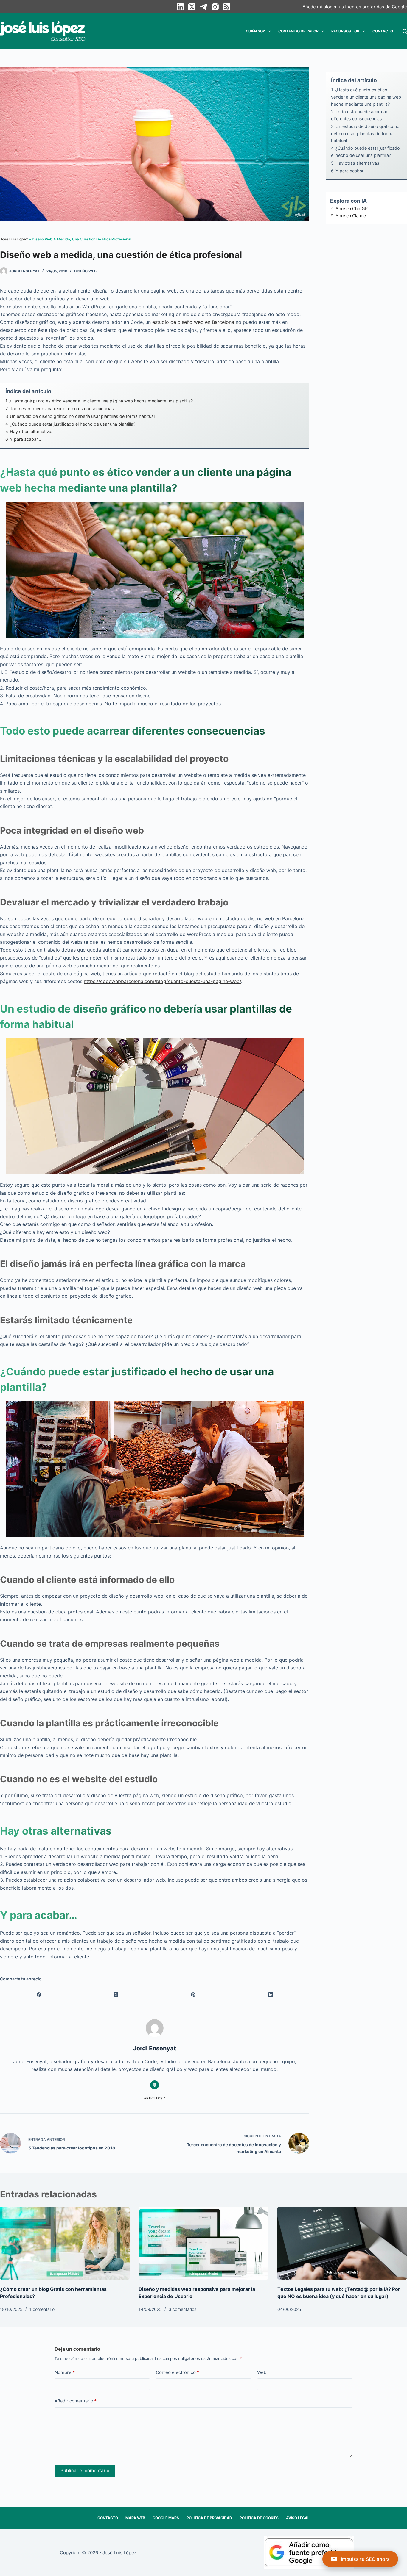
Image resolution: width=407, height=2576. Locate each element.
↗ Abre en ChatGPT (350, 208)
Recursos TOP (345, 31)
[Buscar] (405, 31)
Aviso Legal (298, 2518)
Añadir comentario (76, 2401)
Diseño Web (85, 271)
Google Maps (166, 2518)
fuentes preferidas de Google (376, 7)
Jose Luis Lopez (14, 239)
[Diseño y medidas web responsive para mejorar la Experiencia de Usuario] (203, 2243)
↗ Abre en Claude (348, 216)
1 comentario (42, 2309)
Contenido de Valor (298, 31)
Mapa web (135, 2518)
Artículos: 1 (155, 2098)
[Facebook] (39, 1995)
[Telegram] (203, 7)
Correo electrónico (177, 2372)
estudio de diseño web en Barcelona (193, 322)
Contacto (383, 31)
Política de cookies (259, 2518)
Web (262, 2372)
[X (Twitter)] (192, 7)
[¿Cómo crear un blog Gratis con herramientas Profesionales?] (65, 2243)
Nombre (65, 2372)
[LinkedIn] (180, 7)
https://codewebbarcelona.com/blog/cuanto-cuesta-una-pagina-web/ (162, 981)
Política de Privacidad (209, 2518)
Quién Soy (255, 31)
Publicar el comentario (85, 2470)
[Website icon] (155, 2085)
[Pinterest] (194, 1995)
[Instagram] (215, 7)
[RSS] (227, 7)
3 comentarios (182, 2309)
